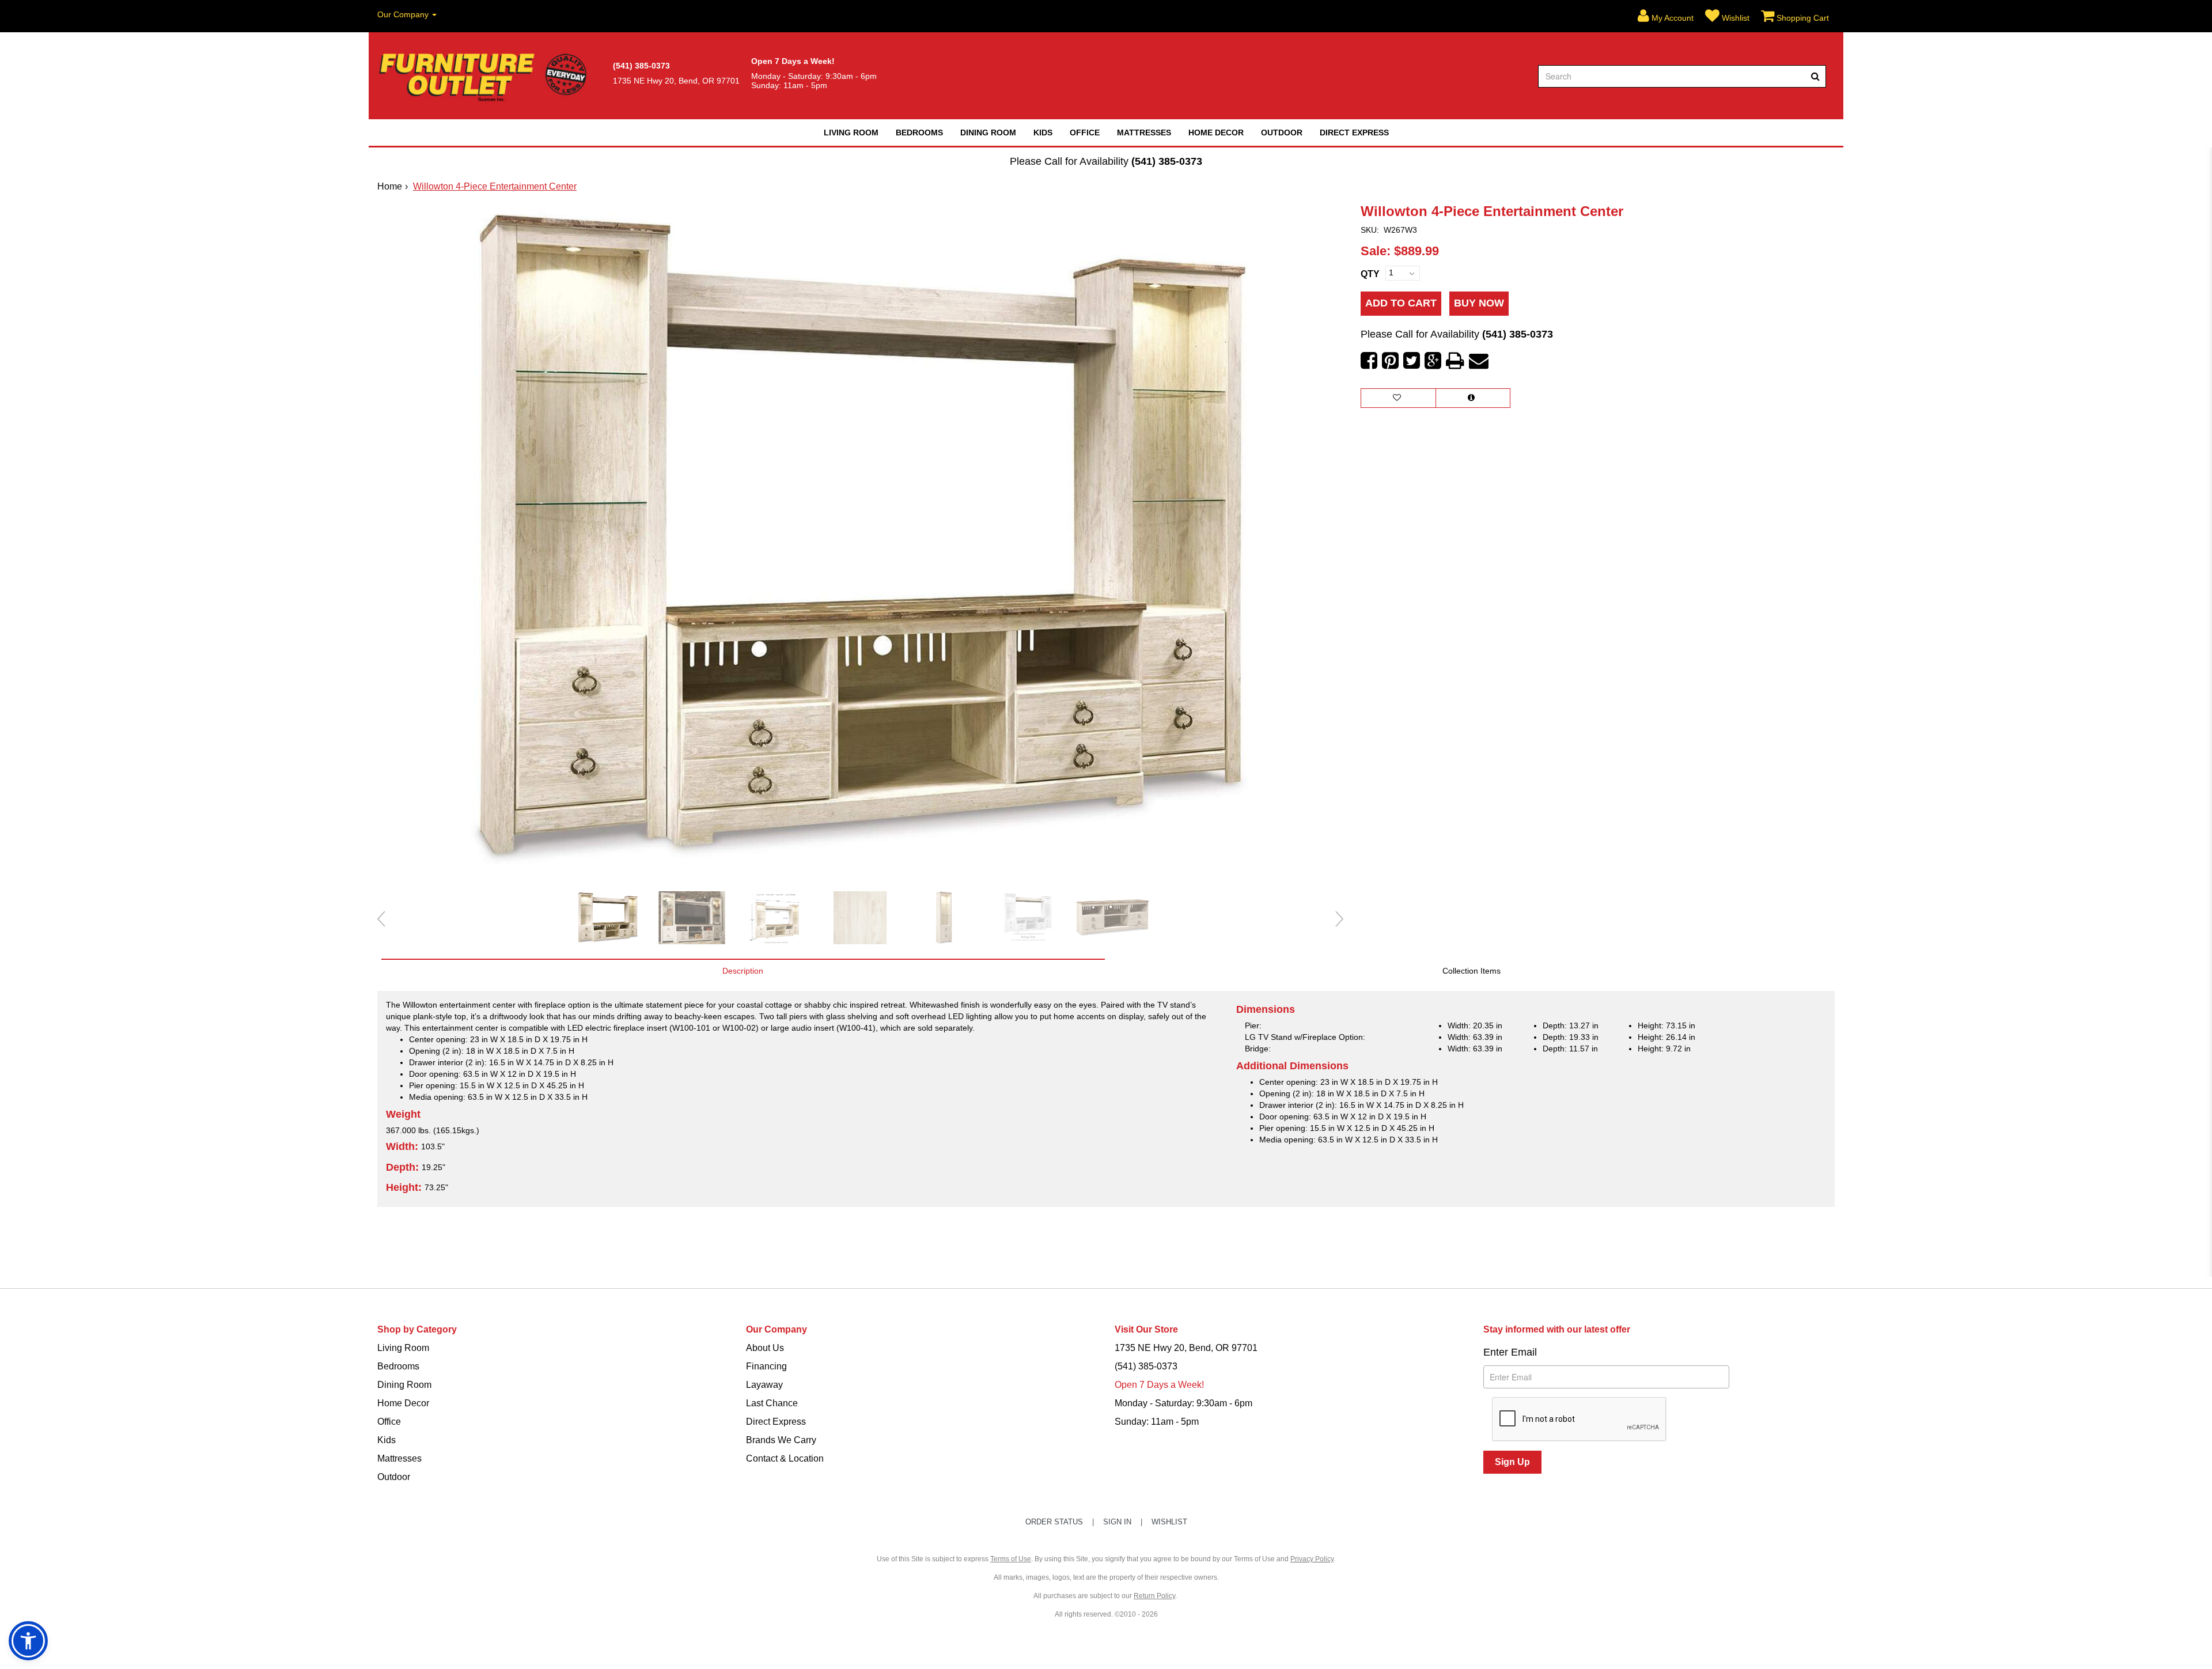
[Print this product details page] (1455, 361)
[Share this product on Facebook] (1369, 361)
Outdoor (1282, 133)
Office (1085, 133)
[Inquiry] (1473, 398)
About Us (765, 1348)
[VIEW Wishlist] (1398, 398)
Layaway (764, 1385)
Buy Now (1479, 303)
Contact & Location (785, 1458)
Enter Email (1510, 1352)
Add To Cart (1401, 303)
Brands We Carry (781, 1440)
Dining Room (988, 133)
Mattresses (1144, 133)
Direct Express (1354, 133)
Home (390, 186)
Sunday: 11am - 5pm (1157, 1422)
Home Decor (1216, 133)
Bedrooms (919, 133)
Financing (766, 1366)
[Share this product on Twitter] (1412, 361)
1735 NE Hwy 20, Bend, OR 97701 (1186, 1348)
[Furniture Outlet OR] (485, 76)
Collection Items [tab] (1471, 971)
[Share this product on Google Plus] (1433, 361)
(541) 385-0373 (1167, 161)
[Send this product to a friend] (1479, 361)
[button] (1666, 16)
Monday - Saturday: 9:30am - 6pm (1183, 1403)
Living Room (851, 133)
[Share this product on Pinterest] (1390, 361)
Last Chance (772, 1403)
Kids (1043, 133)
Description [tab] (743, 971)
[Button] (1815, 76)
